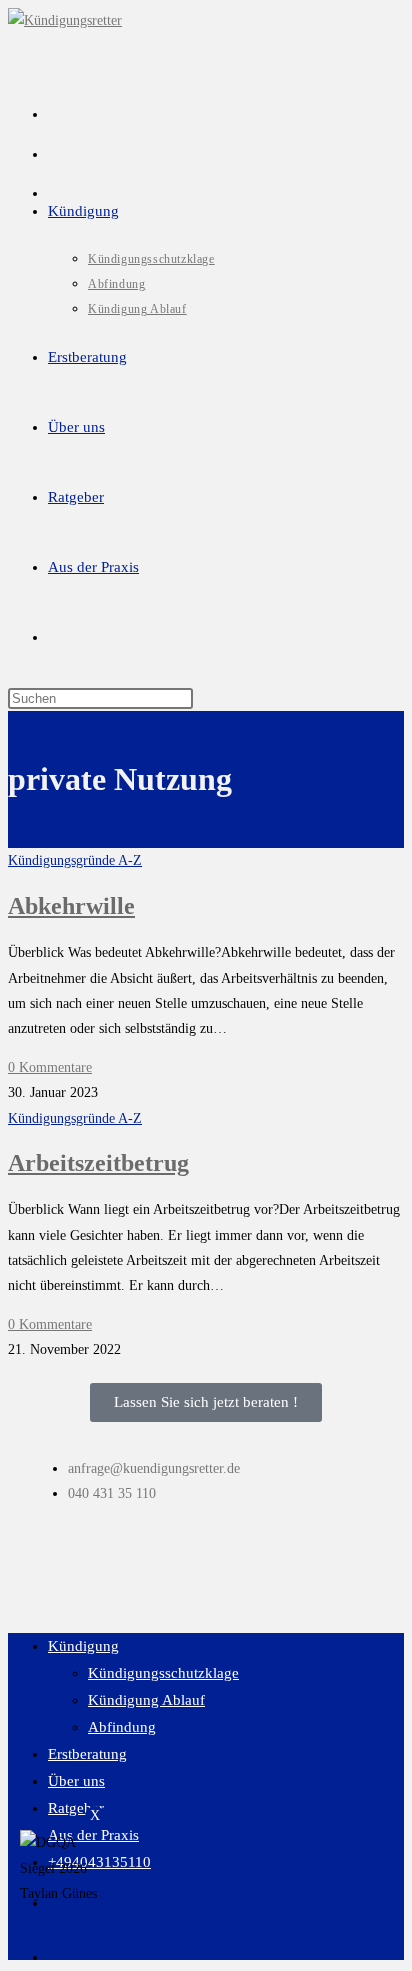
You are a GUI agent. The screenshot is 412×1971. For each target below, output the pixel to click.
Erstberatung (87, 1754)
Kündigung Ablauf (146, 1700)
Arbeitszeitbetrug (98, 1163)
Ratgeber (76, 1808)
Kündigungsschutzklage (163, 1673)
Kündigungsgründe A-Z (75, 860)
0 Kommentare (50, 1067)
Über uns (76, 1781)
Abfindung (122, 1727)
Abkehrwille (71, 906)
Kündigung (83, 1646)
